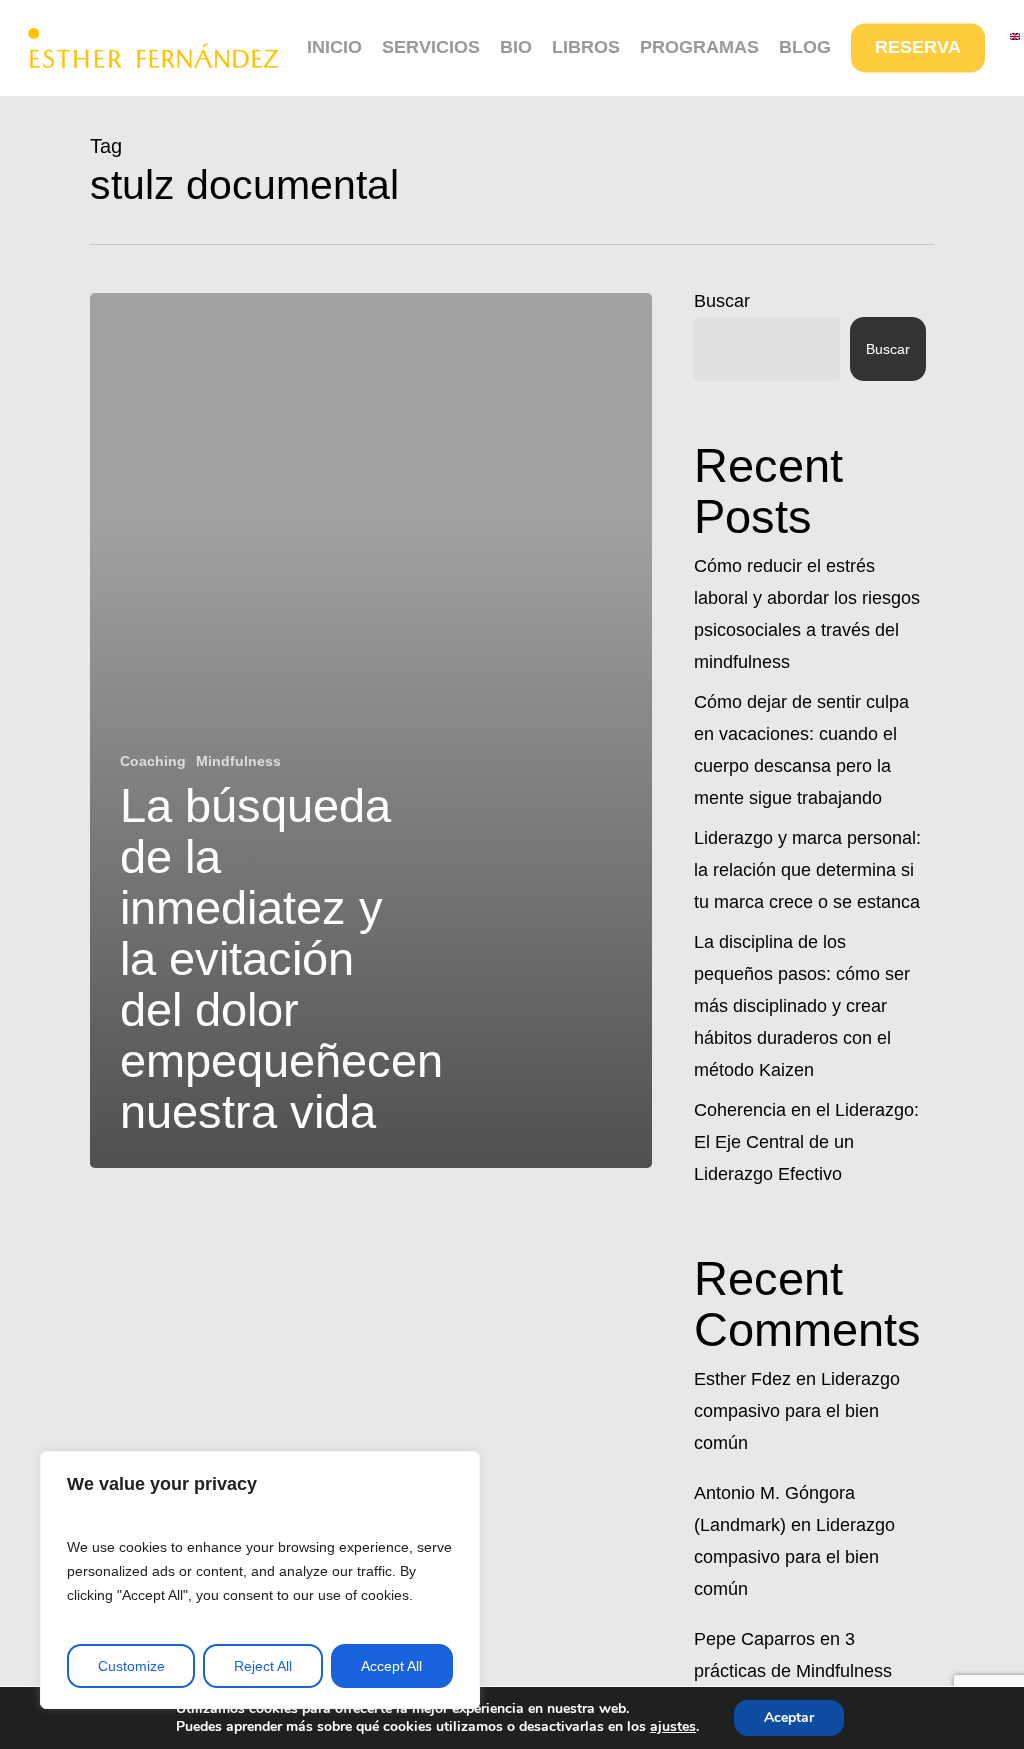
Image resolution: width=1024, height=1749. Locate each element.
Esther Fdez (742, 1379)
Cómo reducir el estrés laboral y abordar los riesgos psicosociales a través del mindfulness (807, 614)
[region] (260, 1580)
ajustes (673, 1727)
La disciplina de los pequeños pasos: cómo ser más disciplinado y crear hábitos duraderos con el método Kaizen (802, 1006)
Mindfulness (238, 761)
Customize (131, 1666)
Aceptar (789, 1717)
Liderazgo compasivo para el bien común (797, 1411)
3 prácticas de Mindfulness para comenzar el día (793, 1671)
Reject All (263, 1666)
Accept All (391, 1666)
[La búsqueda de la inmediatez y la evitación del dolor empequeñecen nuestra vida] (371, 730)
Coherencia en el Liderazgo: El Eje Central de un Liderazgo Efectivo (806, 1142)
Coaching (153, 761)
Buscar (722, 301)
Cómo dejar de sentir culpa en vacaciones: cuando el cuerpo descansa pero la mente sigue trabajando (801, 750)
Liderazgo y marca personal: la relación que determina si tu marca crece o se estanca (807, 870)
